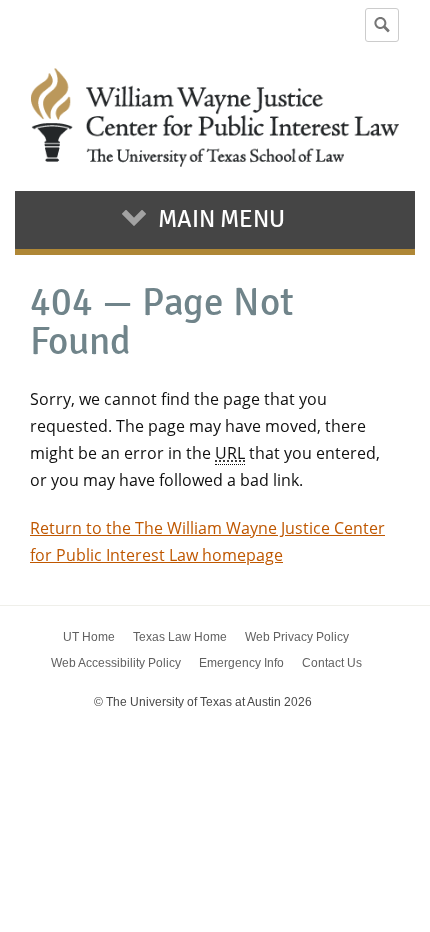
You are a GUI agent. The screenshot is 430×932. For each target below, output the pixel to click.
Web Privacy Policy (297, 637)
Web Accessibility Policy (116, 663)
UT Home (89, 637)
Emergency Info (241, 663)
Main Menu (221, 219)
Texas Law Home (180, 637)
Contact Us (332, 663)
